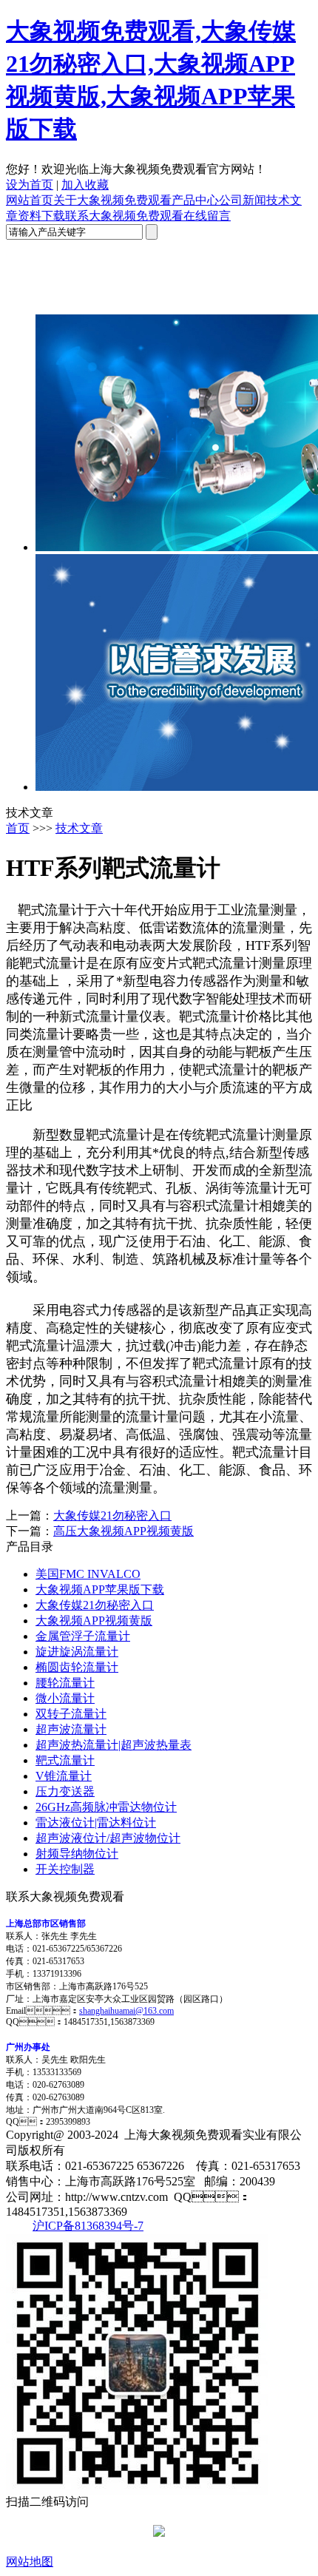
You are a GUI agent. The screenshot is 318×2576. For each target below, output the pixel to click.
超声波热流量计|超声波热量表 (114, 1745)
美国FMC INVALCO (88, 1574)
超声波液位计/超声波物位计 (108, 1838)
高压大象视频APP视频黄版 (124, 1531)
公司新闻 (243, 200)
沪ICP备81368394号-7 (88, 2226)
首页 (18, 828)
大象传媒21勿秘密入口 (112, 1515)
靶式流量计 (65, 1760)
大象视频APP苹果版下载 (100, 1589)
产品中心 (195, 200)
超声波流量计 (71, 1729)
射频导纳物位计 (77, 1854)
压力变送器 (65, 1791)
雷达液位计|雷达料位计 (96, 1823)
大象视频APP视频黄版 (94, 1621)
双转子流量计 (71, 1714)
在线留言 (207, 216)
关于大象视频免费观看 (112, 200)
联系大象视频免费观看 (124, 216)
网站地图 (30, 2562)
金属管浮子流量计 (83, 1636)
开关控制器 (65, 1869)
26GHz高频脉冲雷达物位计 (106, 1807)
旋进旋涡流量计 (77, 1652)
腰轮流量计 (65, 1683)
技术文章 (79, 828)
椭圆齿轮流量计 (77, 1667)
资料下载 (41, 216)
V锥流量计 (64, 1776)
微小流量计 (65, 1698)
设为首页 (30, 185)
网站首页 (30, 200)
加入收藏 (85, 185)
